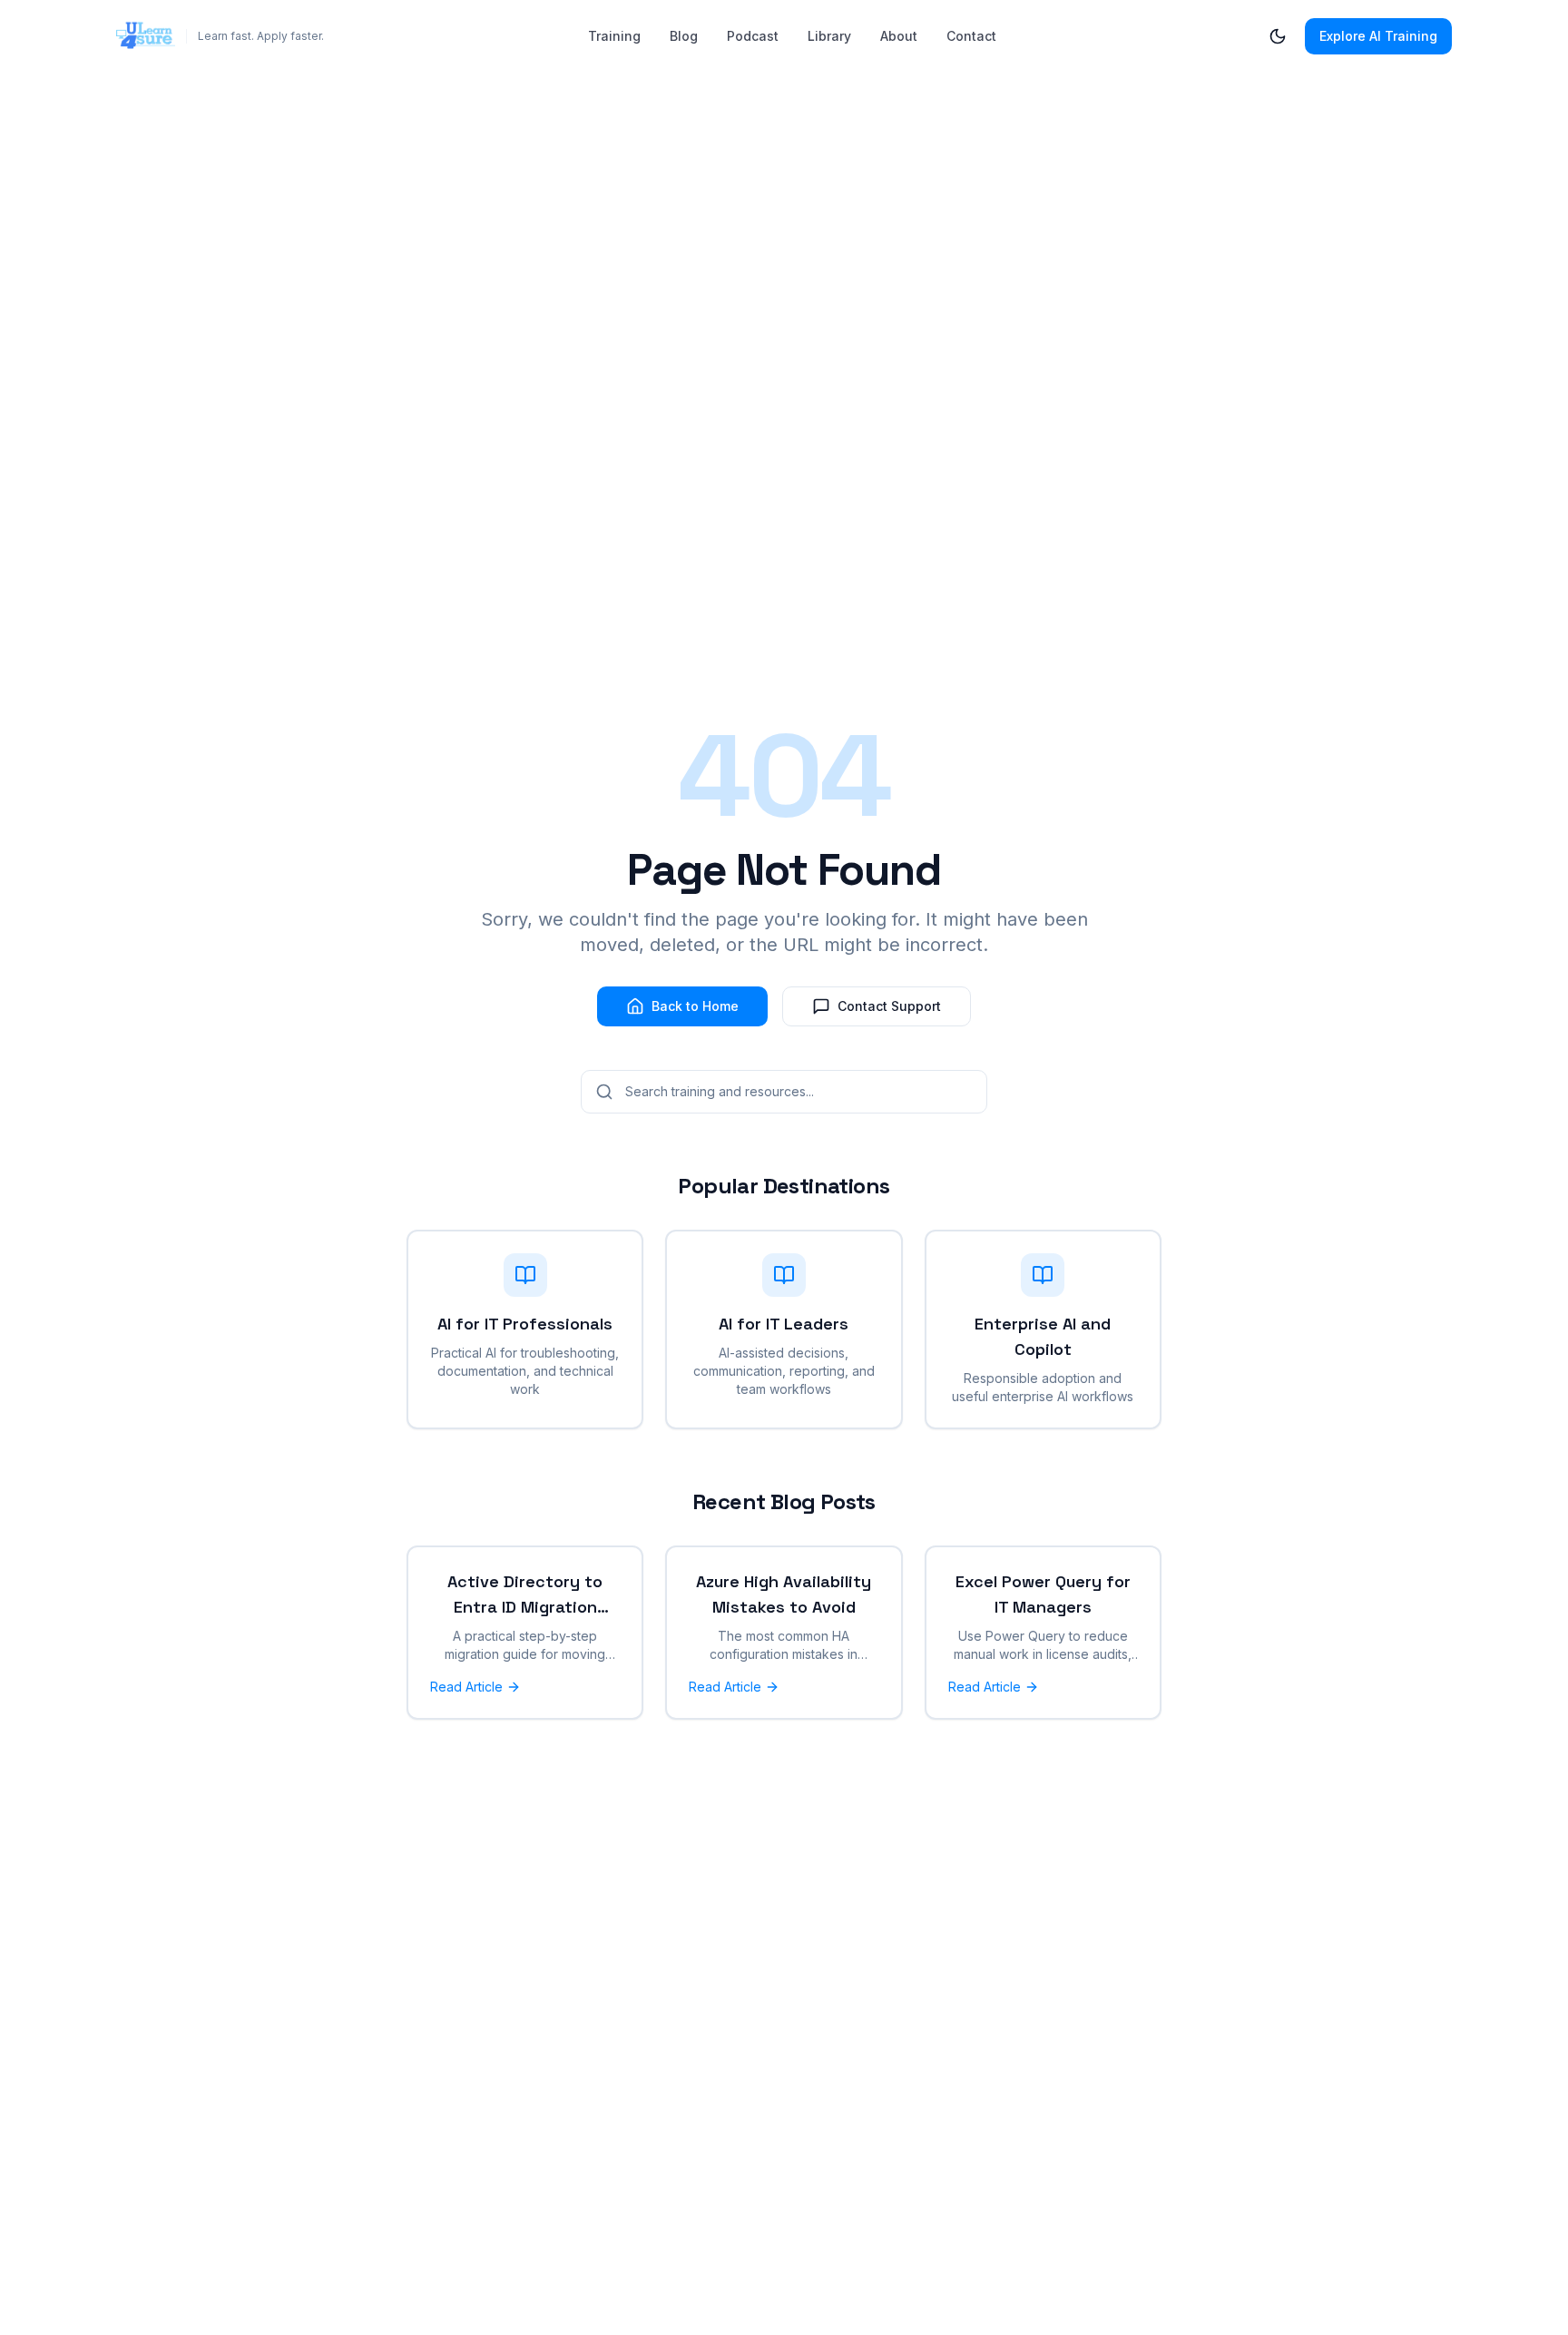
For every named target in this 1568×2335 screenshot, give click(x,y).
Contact (971, 36)
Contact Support (889, 1006)
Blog (684, 36)
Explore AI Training (1378, 36)
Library (829, 36)
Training (614, 36)
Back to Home (695, 1006)
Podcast (753, 36)
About (899, 36)
